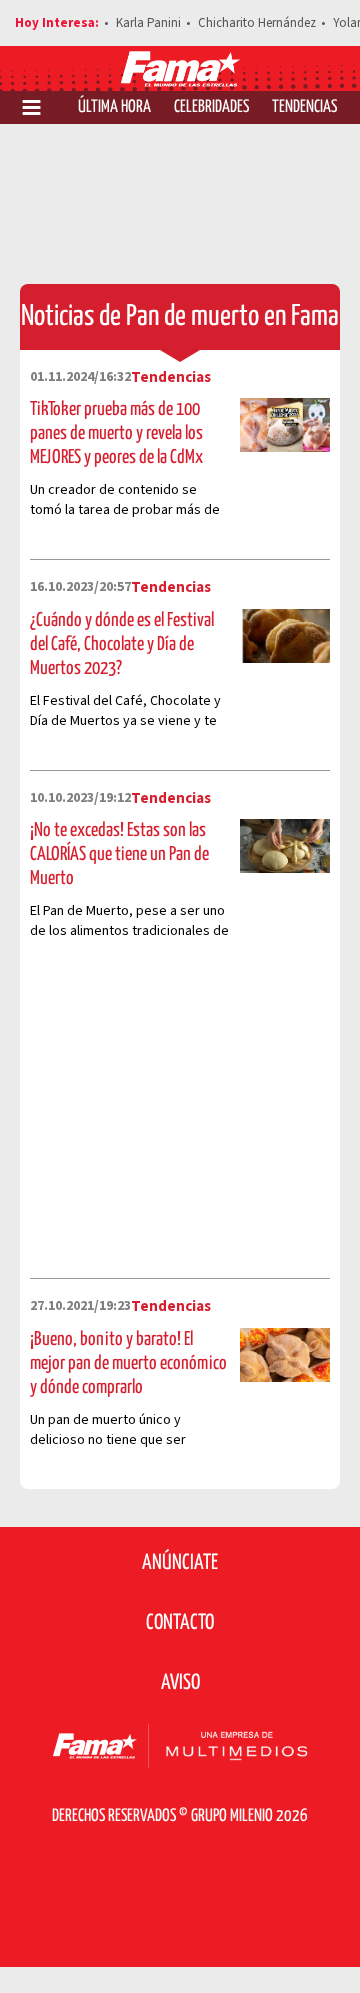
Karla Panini (148, 23)
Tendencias (304, 107)
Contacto (180, 1623)
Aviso (180, 1683)
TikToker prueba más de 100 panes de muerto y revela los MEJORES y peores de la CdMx (116, 433)
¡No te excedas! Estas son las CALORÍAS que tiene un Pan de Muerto (119, 854)
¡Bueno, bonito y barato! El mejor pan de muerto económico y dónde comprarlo (128, 1363)
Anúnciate (180, 1563)
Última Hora (114, 107)
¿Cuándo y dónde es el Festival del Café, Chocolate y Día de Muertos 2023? (122, 644)
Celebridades (211, 107)
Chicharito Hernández (257, 23)
